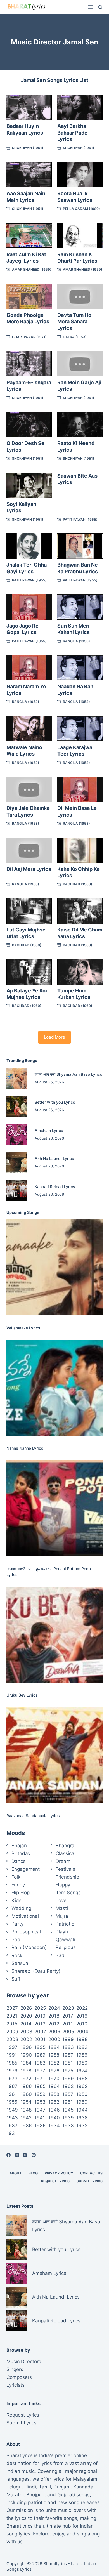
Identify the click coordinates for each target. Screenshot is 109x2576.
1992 (82, 2047)
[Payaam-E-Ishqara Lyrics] (29, 364)
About (16, 2173)
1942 (26, 2118)
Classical (66, 1853)
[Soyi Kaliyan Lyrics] (29, 485)
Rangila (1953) (76, 641)
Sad (60, 1955)
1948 (26, 2110)
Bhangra (65, 1846)
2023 (68, 2008)
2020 (26, 2016)
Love (61, 1900)
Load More (54, 1037)
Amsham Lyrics (49, 1130)
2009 (12, 2032)
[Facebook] (9, 2155)
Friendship (67, 1877)
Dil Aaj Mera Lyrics (29, 869)
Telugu (14, 2487)
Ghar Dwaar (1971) (29, 337)
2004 (82, 2032)
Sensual (20, 1963)
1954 (26, 2102)
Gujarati (66, 2495)
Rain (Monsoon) (29, 1947)
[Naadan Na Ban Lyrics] (80, 668)
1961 (12, 2094)
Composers (19, 2377)
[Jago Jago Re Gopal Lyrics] (29, 607)
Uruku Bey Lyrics (22, 1695)
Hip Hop (21, 1893)
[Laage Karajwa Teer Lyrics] (80, 729)
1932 (82, 2126)
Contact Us (91, 2173)
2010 (82, 2024)
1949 (12, 2110)
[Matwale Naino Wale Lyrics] (29, 729)
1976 (54, 2071)
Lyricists (16, 2385)
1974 (82, 2071)
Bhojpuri (35, 2495)
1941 (40, 2118)
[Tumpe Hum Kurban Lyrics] (80, 972)
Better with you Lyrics (55, 1102)
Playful (63, 1932)
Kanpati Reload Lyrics (55, 1187)
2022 (82, 2008)
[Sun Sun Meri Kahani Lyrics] (80, 607)
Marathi (15, 2495)
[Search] (100, 7)
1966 (26, 2086)
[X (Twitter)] (17, 2155)
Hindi (30, 2487)
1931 (12, 2133)
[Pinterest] (34, 2155)
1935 (40, 2126)
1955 (12, 2102)
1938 (82, 2118)
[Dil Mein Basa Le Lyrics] (80, 789)
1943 (12, 2118)
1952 (54, 2102)
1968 (82, 2079)
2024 (54, 2008)
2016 (82, 2016)
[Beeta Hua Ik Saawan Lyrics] (80, 175)
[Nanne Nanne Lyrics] (54, 1388)
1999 (68, 2039)
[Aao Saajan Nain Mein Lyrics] (29, 175)
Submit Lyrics (90, 2181)
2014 (26, 2024)
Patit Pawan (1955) (80, 519)
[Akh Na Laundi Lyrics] (17, 1162)
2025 (40, 2008)
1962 (82, 2086)
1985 (12, 2063)
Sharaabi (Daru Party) (36, 1971)
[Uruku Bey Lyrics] (54, 1635)
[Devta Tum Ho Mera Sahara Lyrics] (80, 296)
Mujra (62, 1916)
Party (17, 1924)
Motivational (25, 1916)
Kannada (83, 2487)
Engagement (26, 1869)
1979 (12, 2071)
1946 (54, 2110)
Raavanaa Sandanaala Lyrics (33, 1816)
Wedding (21, 1908)
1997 (12, 2047)
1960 (26, 2094)
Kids (16, 1900)
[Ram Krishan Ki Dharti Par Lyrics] (80, 236)
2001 (40, 2039)
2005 (68, 2032)
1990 (26, 2055)
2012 (54, 2024)
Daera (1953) (75, 337)
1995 (40, 2047)
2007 (40, 2032)
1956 (82, 2094)
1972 (26, 2079)
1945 (68, 2110)
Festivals (65, 1869)
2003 (12, 2039)
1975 (68, 2071)
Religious (66, 1947)
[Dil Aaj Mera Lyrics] (29, 850)
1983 (40, 2063)
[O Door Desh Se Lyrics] (29, 425)
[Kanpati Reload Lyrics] (17, 1191)
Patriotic (65, 1924)
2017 (68, 2016)
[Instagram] (25, 2155)
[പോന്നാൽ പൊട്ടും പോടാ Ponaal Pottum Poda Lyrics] (54, 1508)
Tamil (45, 2487)
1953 (40, 2102)
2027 (12, 2008)
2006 (54, 2032)
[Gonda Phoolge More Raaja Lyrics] (29, 296)
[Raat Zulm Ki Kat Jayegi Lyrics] (29, 236)
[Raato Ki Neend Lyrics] (80, 425)
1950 (82, 2102)
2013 (40, 2024)
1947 (40, 2110)
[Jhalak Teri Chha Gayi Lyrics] (29, 546)
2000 (54, 2039)
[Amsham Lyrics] (17, 1134)
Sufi (16, 1979)
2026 (26, 2008)
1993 (68, 2047)
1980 (82, 2063)
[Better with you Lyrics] (17, 1106)
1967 (12, 2086)
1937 (12, 2126)
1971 (40, 2079)
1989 (40, 2055)
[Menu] (90, 7)
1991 (12, 2055)
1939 (68, 2118)
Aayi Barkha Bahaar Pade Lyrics (72, 133)
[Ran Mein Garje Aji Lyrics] (80, 364)
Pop (16, 1940)
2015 (12, 2024)
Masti (62, 1908)
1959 (40, 2094)
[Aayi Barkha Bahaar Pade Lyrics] (80, 107)
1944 (82, 2110)
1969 (68, 2079)
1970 (54, 2079)
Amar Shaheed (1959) (32, 269)
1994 (54, 2047)
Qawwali (65, 1940)
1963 (68, 2086)
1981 (67, 2063)
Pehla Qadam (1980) (81, 209)
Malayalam (85, 2479)
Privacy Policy (59, 2173)
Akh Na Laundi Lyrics (54, 1158)
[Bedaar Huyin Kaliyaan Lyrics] (29, 107)
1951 (67, 2102)
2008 (26, 2032)
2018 (54, 2016)
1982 (54, 2063)
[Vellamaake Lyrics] (54, 1267)
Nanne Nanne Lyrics (25, 1448)
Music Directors (24, 2362)
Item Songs (68, 1893)
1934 (54, 2126)
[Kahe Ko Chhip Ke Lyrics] (80, 850)
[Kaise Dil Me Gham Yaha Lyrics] (80, 911)
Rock (17, 1955)
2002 (26, 2039)
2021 (12, 2016)
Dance (19, 1861)
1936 (26, 2126)
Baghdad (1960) (78, 884)
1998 (82, 2039)
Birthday (21, 1853)
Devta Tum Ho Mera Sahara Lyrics (74, 322)
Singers (15, 2369)
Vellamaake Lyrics (23, 1328)
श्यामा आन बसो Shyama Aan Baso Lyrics (68, 1074)
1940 (54, 2118)
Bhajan (19, 1846)
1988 (54, 2055)
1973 (12, 2079)
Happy (63, 1885)
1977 (40, 2071)
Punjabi (62, 2487)
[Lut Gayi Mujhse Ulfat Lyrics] (29, 911)
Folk (16, 1877)
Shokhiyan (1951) (28, 148)
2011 (67, 2024)
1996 (26, 2047)
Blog (33, 2173)
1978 (26, 2071)
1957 (68, 2094)
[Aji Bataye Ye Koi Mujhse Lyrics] (29, 972)
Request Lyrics (55, 2181)
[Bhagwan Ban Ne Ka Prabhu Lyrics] (80, 546)
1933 (68, 2126)
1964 (54, 2086)
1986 (82, 2055)
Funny (18, 1885)
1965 (40, 2086)
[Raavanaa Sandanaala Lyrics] (54, 1755)
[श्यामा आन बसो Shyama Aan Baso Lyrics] (17, 1078)
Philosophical (26, 1932)
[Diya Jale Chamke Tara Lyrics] (29, 789)
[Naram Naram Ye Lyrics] (29, 668)
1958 (54, 2094)
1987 (68, 2055)
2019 (40, 2016)
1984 (26, 2063)
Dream (63, 1861)
